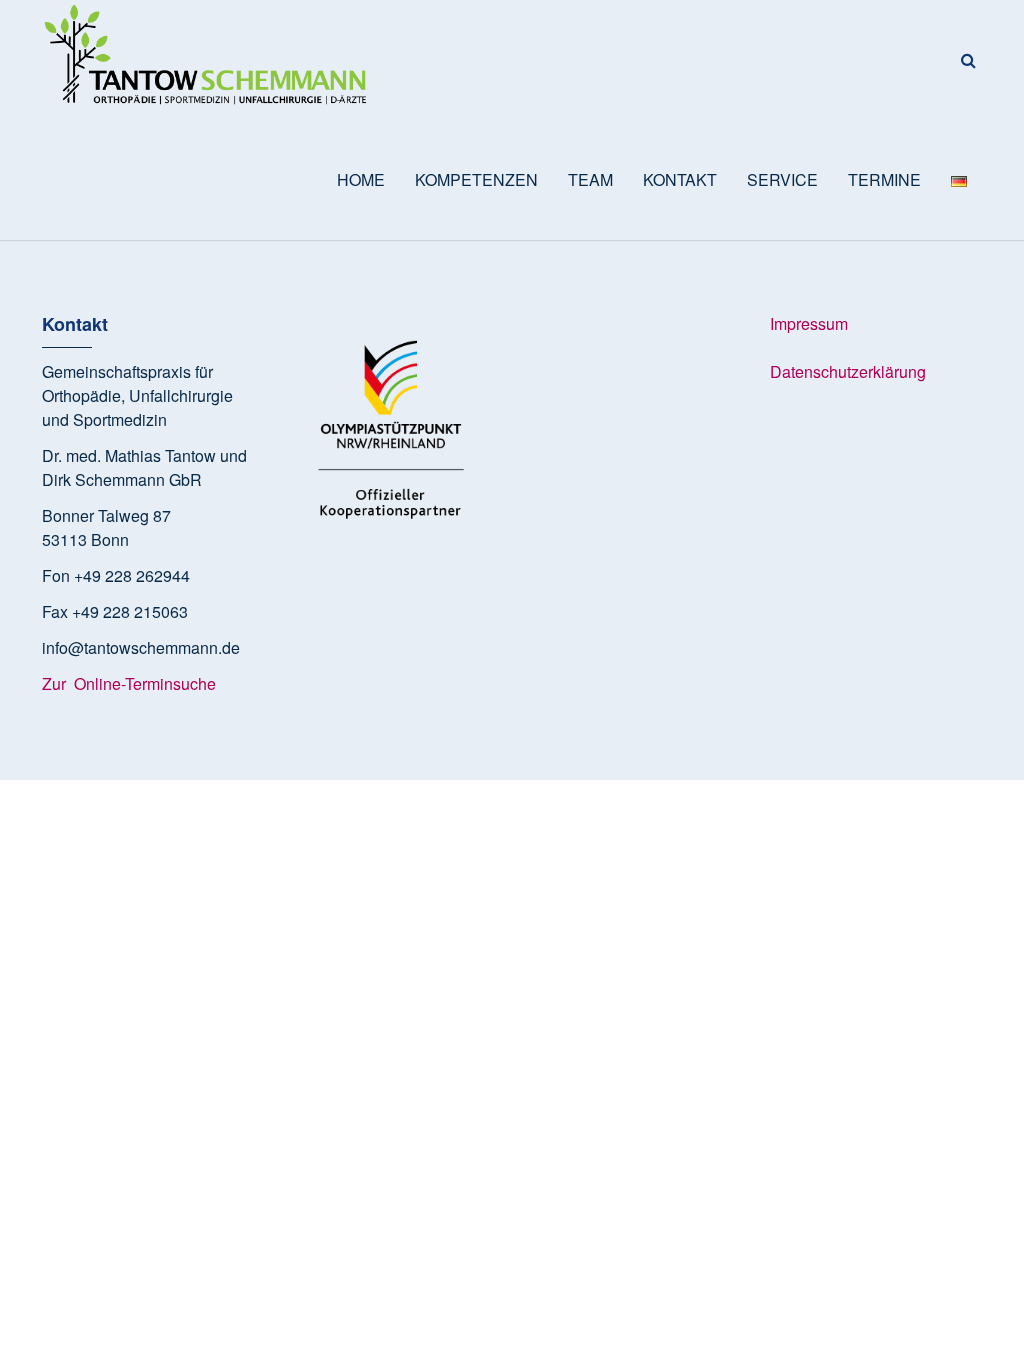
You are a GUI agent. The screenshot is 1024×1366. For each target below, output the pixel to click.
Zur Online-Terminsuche (131, 683)
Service (782, 179)
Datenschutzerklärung (848, 371)
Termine (884, 179)
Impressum (809, 323)
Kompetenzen (476, 179)
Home (361, 179)
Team (590, 179)
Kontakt (680, 179)
